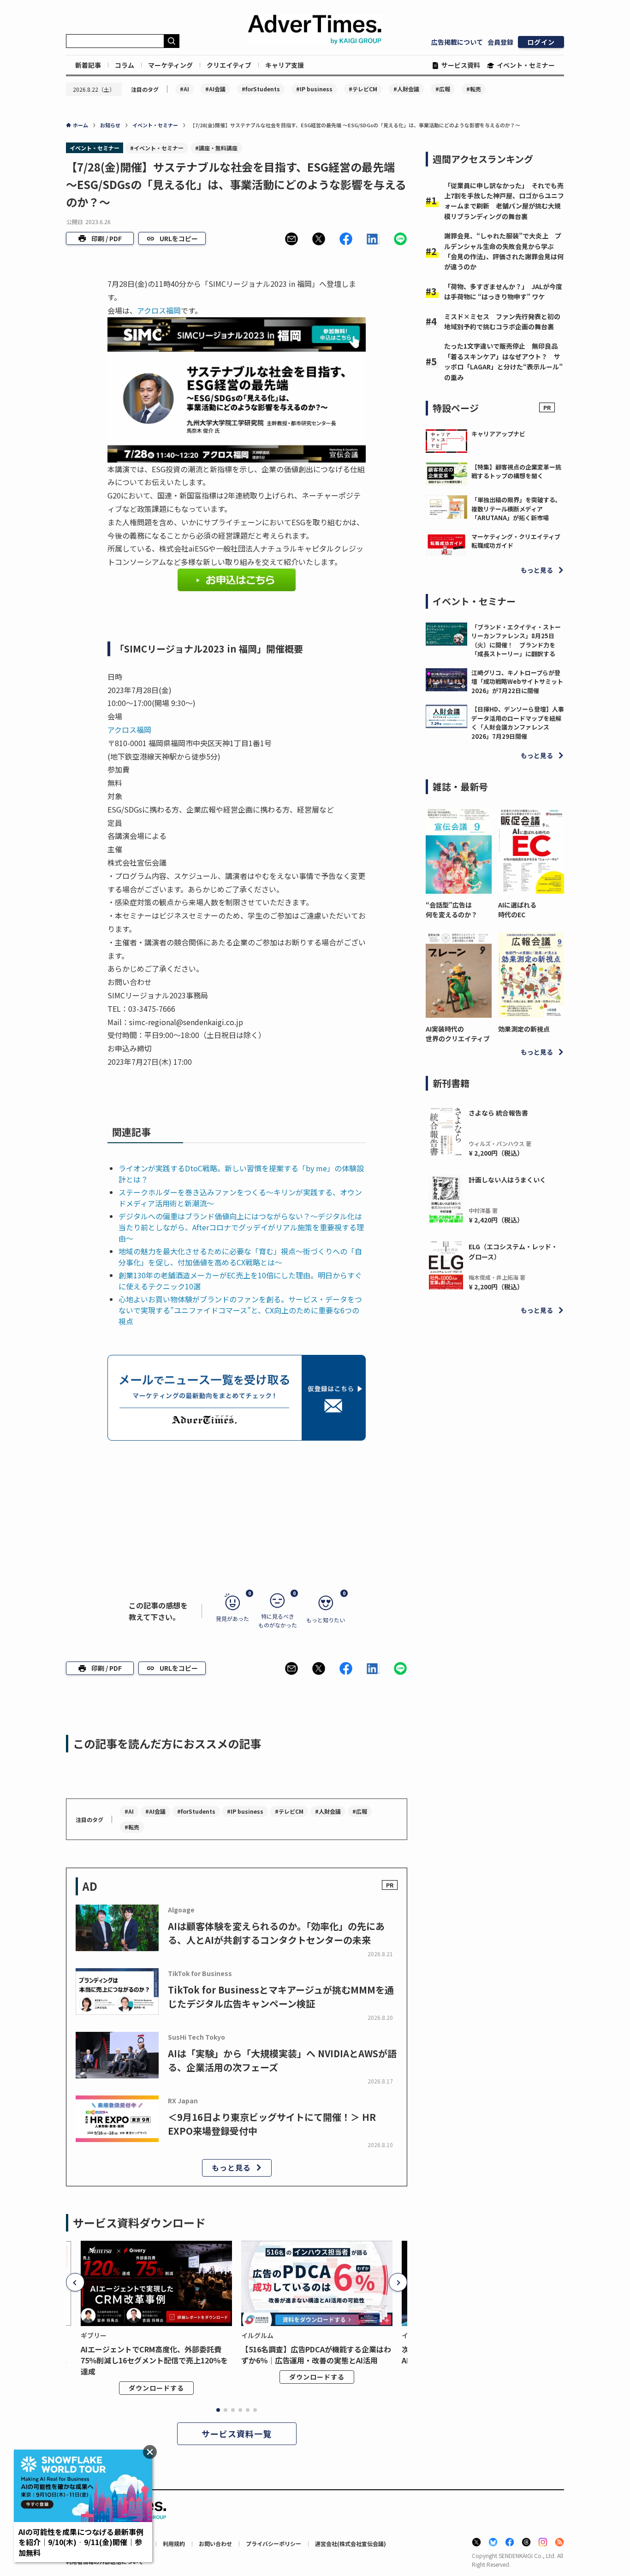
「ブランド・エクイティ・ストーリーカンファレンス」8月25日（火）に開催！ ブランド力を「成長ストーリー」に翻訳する (516, 641)
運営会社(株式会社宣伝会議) (351, 2543)
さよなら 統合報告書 (498, 1113)
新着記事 (88, 65)
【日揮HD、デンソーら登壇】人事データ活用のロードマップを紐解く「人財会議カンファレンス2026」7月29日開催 (518, 723)
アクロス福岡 (159, 310)
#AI (184, 89)
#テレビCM (363, 89)
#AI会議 (215, 89)
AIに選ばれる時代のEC (517, 910)
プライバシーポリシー (273, 2543)
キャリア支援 (285, 65)
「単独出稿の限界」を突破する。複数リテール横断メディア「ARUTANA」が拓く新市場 (516, 509)
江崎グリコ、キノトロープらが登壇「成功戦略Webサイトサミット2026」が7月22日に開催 (517, 682)
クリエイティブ (229, 65)
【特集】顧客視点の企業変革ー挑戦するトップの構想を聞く (516, 472)
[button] (291, 239)
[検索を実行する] (172, 41)
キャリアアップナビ (498, 434)
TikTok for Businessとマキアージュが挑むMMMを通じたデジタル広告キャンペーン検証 (281, 1997)
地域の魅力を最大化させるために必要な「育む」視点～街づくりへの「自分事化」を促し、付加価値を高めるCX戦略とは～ (240, 1257)
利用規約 (174, 2543)
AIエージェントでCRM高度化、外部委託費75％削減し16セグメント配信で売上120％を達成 (154, 2360)
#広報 (443, 89)
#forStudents (261, 89)
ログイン (541, 42)
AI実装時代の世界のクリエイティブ (458, 1034)
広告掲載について (457, 42)
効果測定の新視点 (524, 1029)
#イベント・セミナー (157, 148)
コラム (125, 65)
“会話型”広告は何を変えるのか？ (452, 910)
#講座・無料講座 (216, 148)
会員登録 (500, 42)
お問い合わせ (215, 2543)
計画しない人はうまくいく (507, 1180)
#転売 (474, 89)
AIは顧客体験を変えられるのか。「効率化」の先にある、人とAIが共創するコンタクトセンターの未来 (276, 1933)
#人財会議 (406, 89)
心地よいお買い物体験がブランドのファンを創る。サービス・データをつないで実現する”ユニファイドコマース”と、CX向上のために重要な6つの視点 (240, 1310)
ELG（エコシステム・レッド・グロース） (513, 1252)
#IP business (314, 89)
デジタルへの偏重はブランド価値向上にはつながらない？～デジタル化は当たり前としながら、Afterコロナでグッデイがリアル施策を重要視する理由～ (241, 1227)
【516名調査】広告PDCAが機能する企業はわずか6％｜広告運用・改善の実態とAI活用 (316, 2355)
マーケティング (170, 65)
